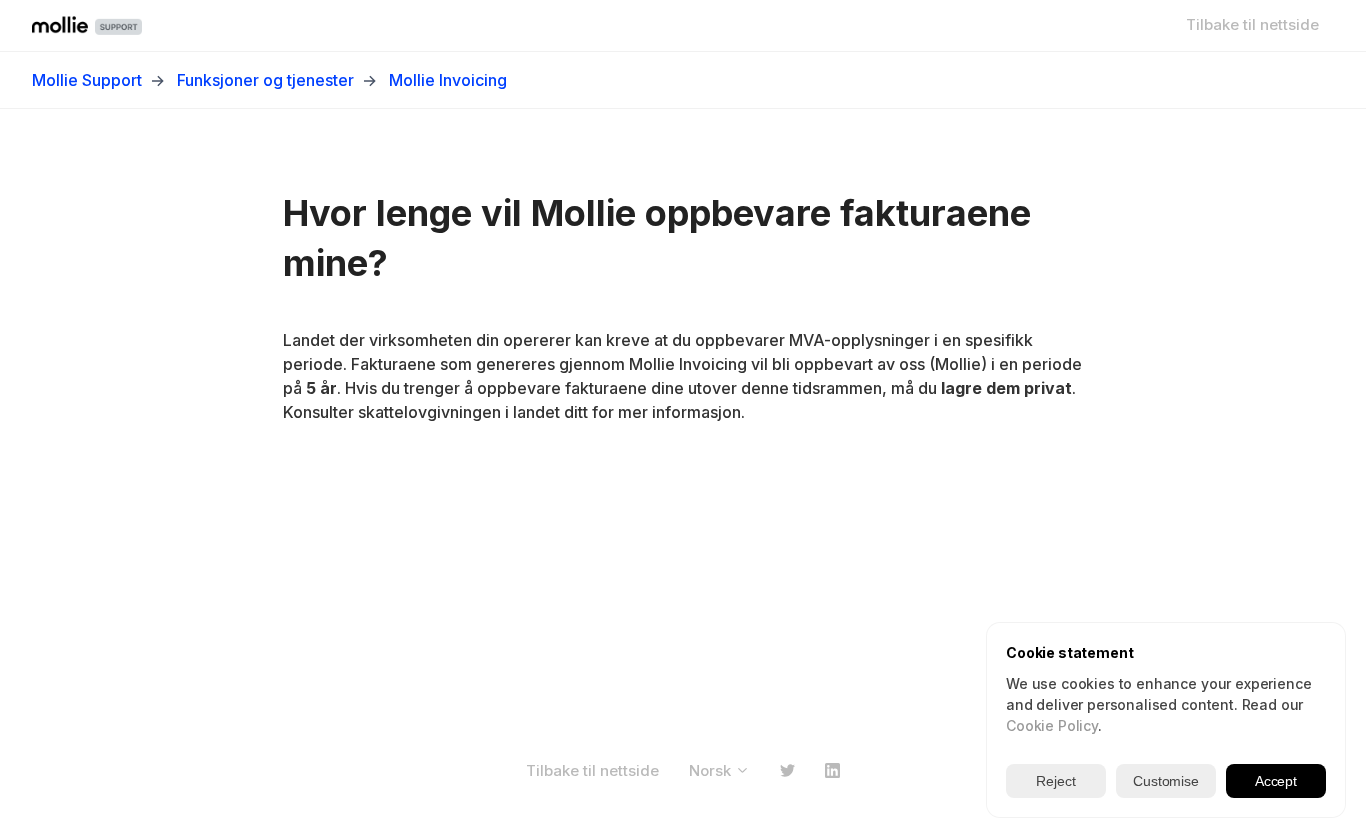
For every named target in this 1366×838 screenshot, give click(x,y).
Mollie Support (87, 80)
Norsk (712, 770)
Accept (1276, 781)
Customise (1166, 781)
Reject (1055, 781)
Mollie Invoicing (448, 80)
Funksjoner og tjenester (265, 80)
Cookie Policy (1052, 725)
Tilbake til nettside (1252, 24)
